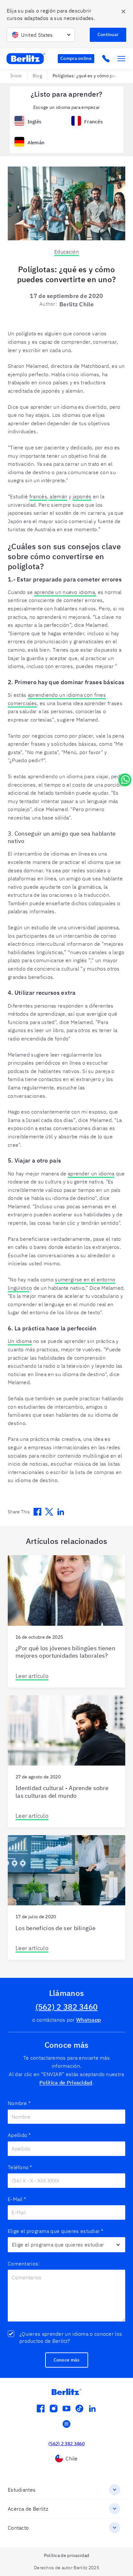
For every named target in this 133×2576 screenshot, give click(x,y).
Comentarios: (24, 2264)
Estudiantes (22, 2490)
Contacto (18, 2528)
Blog (37, 76)
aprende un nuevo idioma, (65, 592)
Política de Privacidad (66, 2083)
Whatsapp (88, 2020)
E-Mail (17, 2199)
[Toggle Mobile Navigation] (121, 59)
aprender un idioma (91, 1173)
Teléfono (20, 2167)
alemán (58, 496)
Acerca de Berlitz (28, 2509)
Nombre (19, 2103)
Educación (66, 252)
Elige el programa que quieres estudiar (56, 2231)
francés (38, 496)
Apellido (19, 2135)
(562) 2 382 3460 (67, 2007)
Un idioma (20, 1341)
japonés (82, 496)
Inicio (16, 76)
